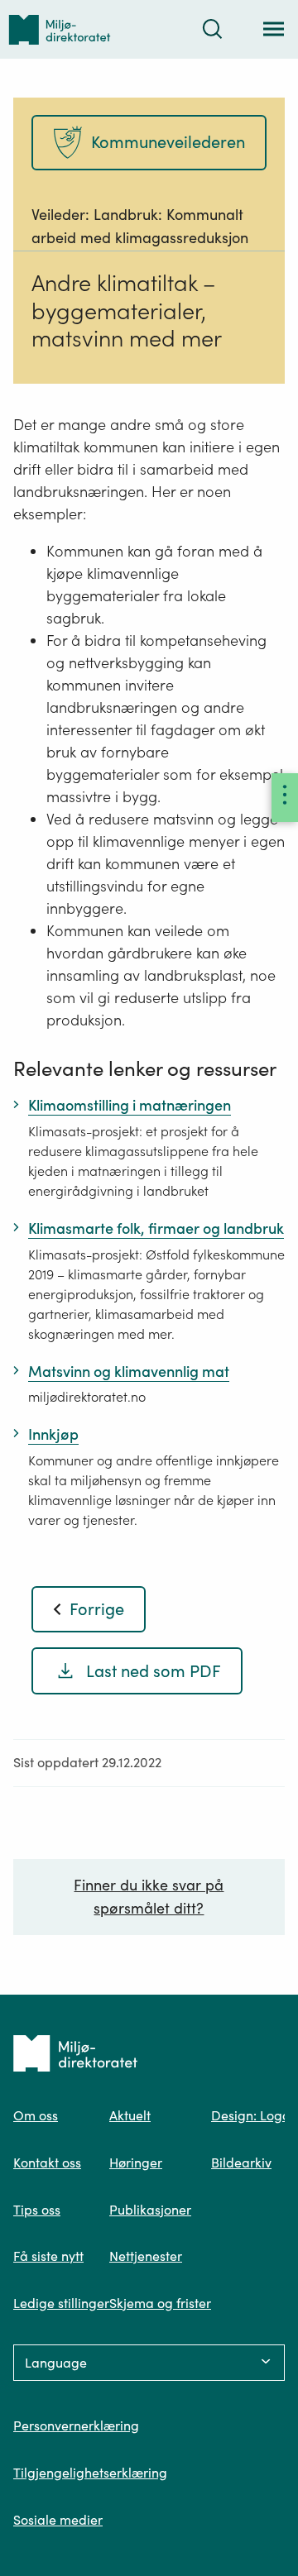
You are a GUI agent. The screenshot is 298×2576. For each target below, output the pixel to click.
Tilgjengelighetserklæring (90, 2473)
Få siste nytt (48, 2256)
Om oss (36, 2115)
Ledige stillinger (61, 2303)
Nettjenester (146, 2256)
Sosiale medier (58, 2520)
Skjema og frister (160, 2303)
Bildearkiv (241, 2163)
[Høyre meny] (285, 798)
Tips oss (37, 2210)
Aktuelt (130, 2115)
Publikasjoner (150, 2210)
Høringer (136, 2163)
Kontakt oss (47, 2163)
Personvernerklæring (76, 2425)
